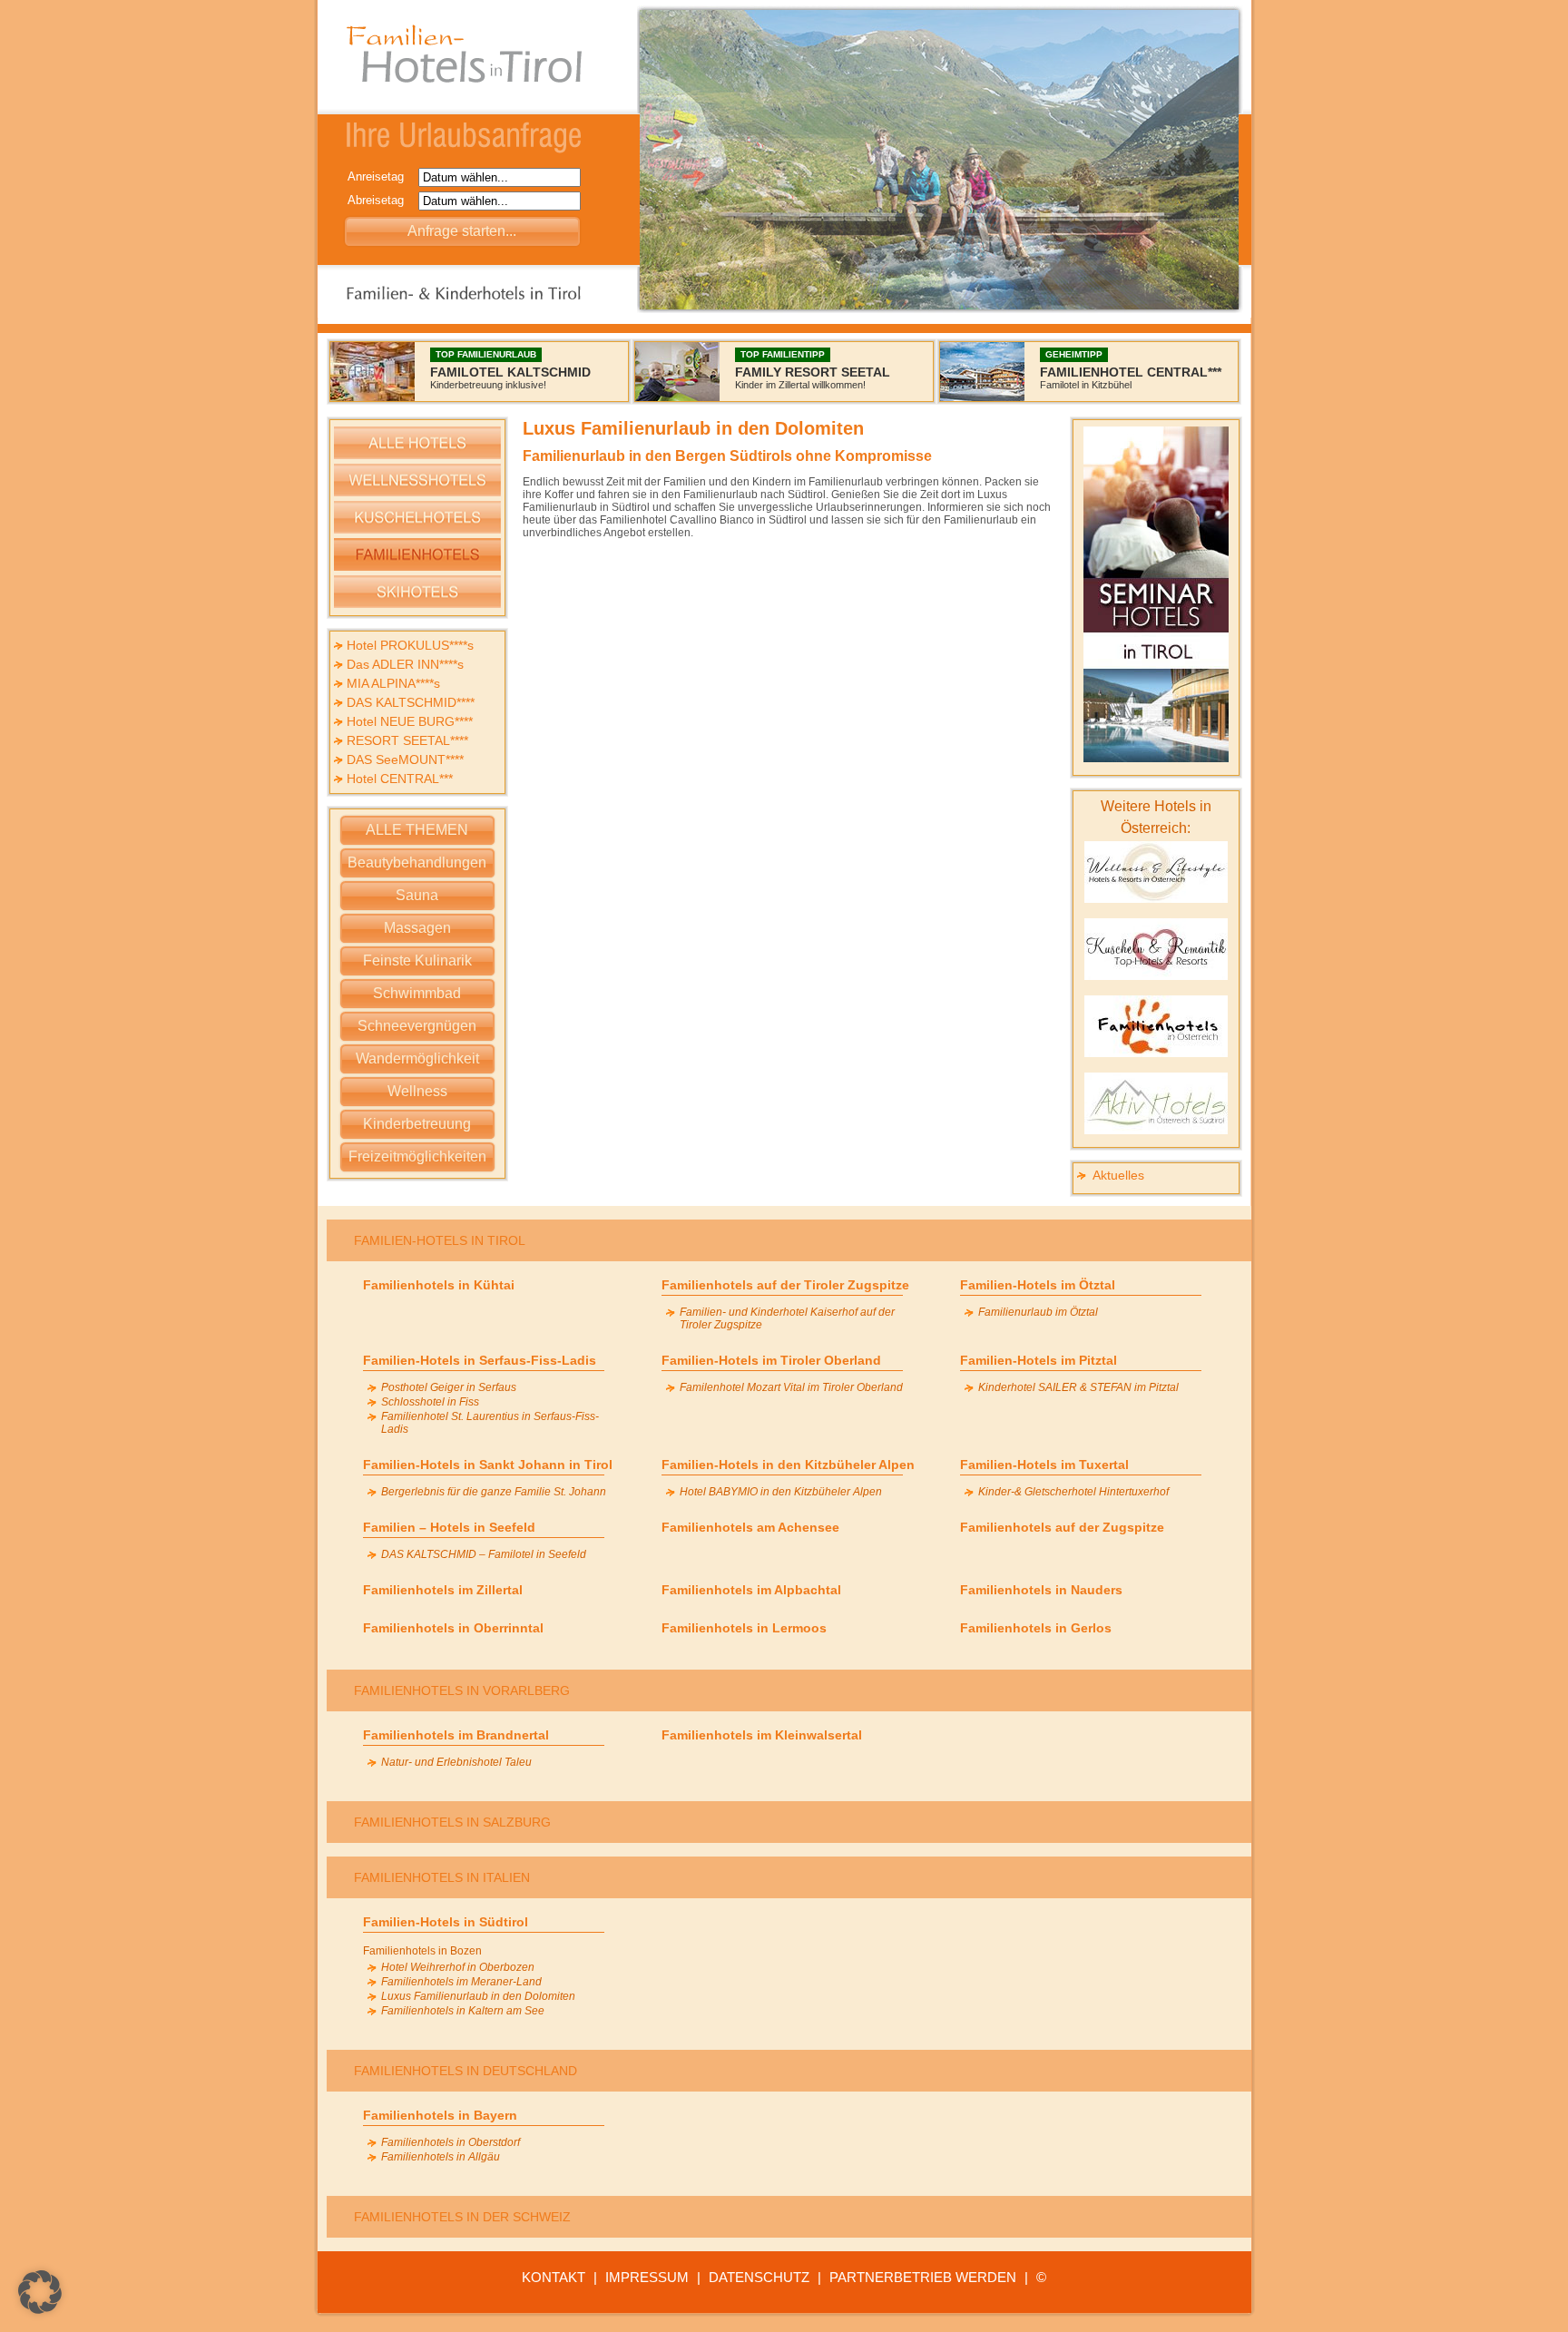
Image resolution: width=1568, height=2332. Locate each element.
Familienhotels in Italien (442, 1877)
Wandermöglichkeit (417, 1058)
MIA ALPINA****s (393, 683)
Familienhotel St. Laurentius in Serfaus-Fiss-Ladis (490, 1423)
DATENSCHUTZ (759, 2277)
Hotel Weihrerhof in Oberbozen (458, 1967)
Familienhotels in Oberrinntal (453, 1628)
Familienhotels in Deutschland (465, 2071)
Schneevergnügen (417, 1026)
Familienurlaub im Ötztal (1038, 1312)
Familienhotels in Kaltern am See (463, 2011)
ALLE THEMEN (417, 830)
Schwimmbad (417, 993)
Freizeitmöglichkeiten (417, 1156)
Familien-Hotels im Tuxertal (1044, 1465)
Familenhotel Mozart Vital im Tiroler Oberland (791, 1387)
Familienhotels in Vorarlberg (462, 1690)
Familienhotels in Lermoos (744, 1628)
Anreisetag (381, 176)
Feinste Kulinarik (417, 960)
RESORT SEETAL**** (407, 740)
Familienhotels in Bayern (440, 2115)
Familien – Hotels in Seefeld (449, 1527)
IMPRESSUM (647, 2277)
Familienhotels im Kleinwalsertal (762, 1735)
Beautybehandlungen (417, 862)
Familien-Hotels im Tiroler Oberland (771, 1360)
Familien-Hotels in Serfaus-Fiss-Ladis (480, 1360)
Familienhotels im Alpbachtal (751, 1590)
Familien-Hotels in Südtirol (446, 1922)
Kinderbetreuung (417, 1124)
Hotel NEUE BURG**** (410, 721)
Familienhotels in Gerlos (1036, 1628)
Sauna (417, 895)
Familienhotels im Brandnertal (456, 1735)
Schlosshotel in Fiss (430, 1402)
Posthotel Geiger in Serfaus (449, 1387)
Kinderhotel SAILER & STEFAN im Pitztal (1078, 1387)
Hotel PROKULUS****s (410, 645)
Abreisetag (381, 200)
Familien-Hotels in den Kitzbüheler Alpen (788, 1465)
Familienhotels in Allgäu (441, 2157)
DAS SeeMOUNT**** (405, 759)
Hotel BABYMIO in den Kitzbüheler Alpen (781, 1492)
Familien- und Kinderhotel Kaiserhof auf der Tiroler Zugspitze (787, 1318)
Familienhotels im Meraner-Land (461, 1982)
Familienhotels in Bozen (422, 1951)
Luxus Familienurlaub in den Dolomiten (478, 1996)
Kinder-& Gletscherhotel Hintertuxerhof (1073, 1492)
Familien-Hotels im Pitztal (1039, 1360)
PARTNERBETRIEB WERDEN (923, 2277)
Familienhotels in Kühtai (439, 1285)
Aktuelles (1118, 1175)
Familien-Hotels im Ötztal (1038, 1285)
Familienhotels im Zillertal (443, 1590)
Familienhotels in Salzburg (452, 1822)
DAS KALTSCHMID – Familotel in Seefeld (484, 1554)
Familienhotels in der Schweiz (462, 2217)
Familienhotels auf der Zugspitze (1062, 1527)
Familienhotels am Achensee (750, 1527)
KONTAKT (554, 2277)
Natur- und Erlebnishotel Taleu (456, 1762)
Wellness (417, 1091)
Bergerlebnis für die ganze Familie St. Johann (494, 1492)
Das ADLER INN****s (405, 664)
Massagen (417, 928)
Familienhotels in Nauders (1041, 1590)
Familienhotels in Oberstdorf (451, 2142)
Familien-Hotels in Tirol (440, 1240)
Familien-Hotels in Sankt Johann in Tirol (488, 1465)
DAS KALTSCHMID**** (411, 702)
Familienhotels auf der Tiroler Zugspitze (785, 1285)
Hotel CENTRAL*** (400, 779)
